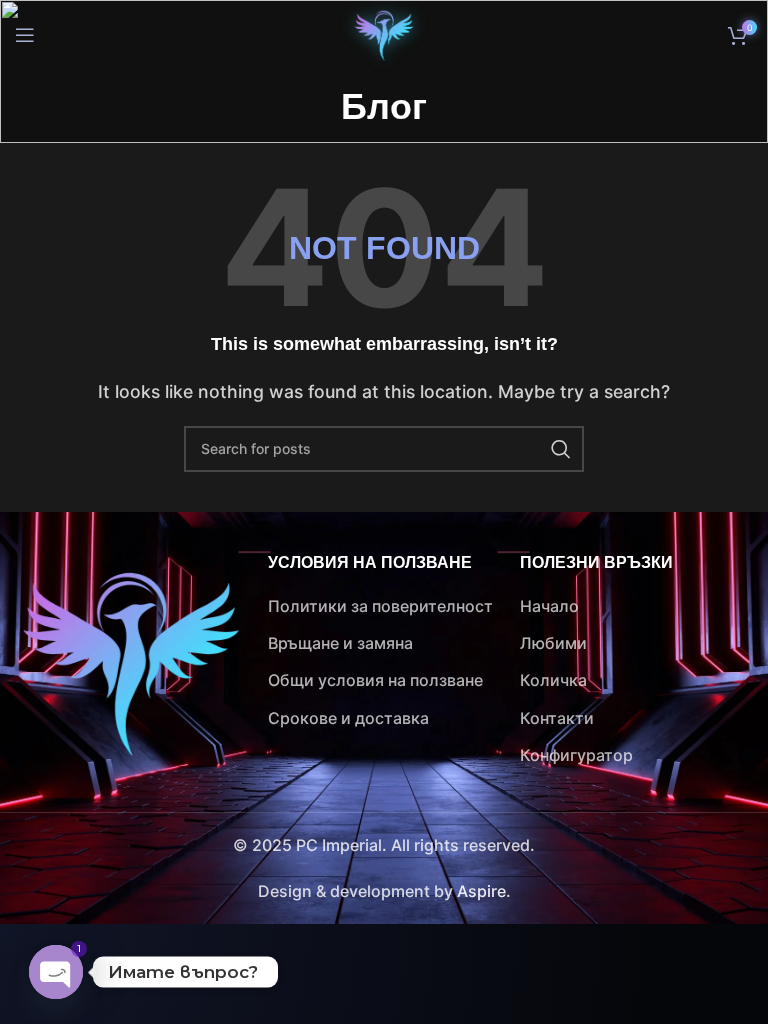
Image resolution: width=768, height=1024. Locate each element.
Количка (553, 680)
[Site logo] (384, 33)
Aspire (481, 891)
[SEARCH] (561, 449)
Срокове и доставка (348, 718)
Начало (549, 606)
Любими (553, 643)
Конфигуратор (576, 755)
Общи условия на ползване (375, 680)
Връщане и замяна (340, 643)
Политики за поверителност (380, 606)
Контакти (557, 718)
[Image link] (131, 661)
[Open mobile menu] (25, 35)
